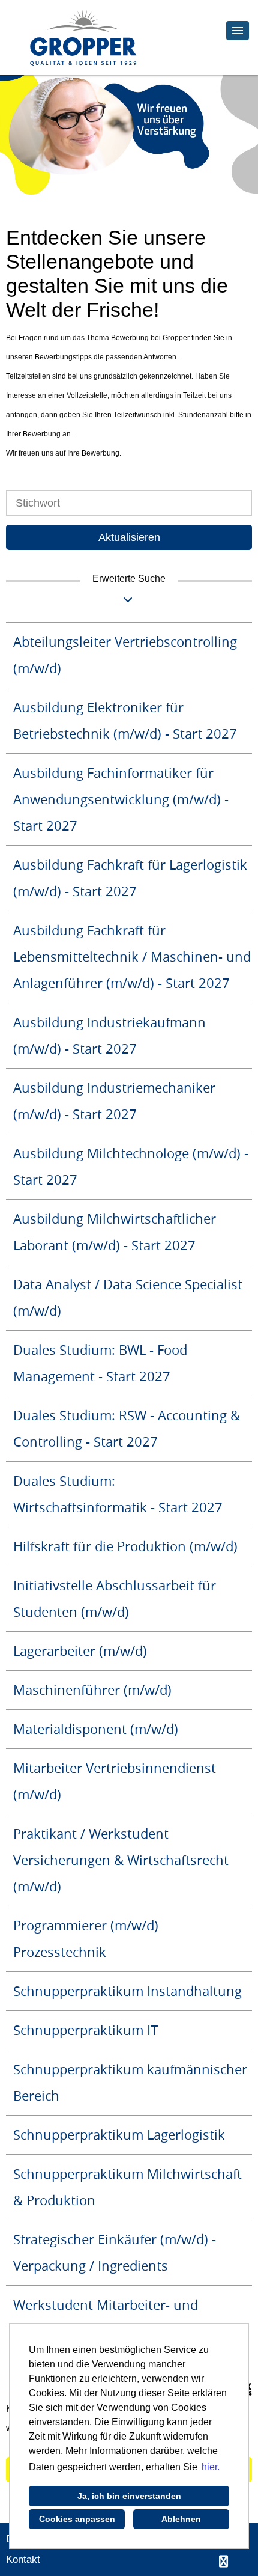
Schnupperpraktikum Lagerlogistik (119, 2135)
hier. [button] (211, 2467)
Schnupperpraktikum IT (85, 2030)
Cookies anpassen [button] (77, 2519)
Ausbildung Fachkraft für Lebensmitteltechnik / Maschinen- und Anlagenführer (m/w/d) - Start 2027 (132, 957)
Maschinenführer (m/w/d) (92, 1690)
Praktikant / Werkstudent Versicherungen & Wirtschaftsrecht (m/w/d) (121, 1860)
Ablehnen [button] (181, 2519)
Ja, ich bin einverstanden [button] (129, 2496)
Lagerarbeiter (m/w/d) (80, 1651)
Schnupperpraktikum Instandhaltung (127, 1991)
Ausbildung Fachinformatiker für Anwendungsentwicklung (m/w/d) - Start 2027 (121, 799)
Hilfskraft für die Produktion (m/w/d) (125, 1546)
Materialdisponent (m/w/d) (96, 1729)
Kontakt (23, 2559)
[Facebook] (223, 2562)
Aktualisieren (129, 537)
